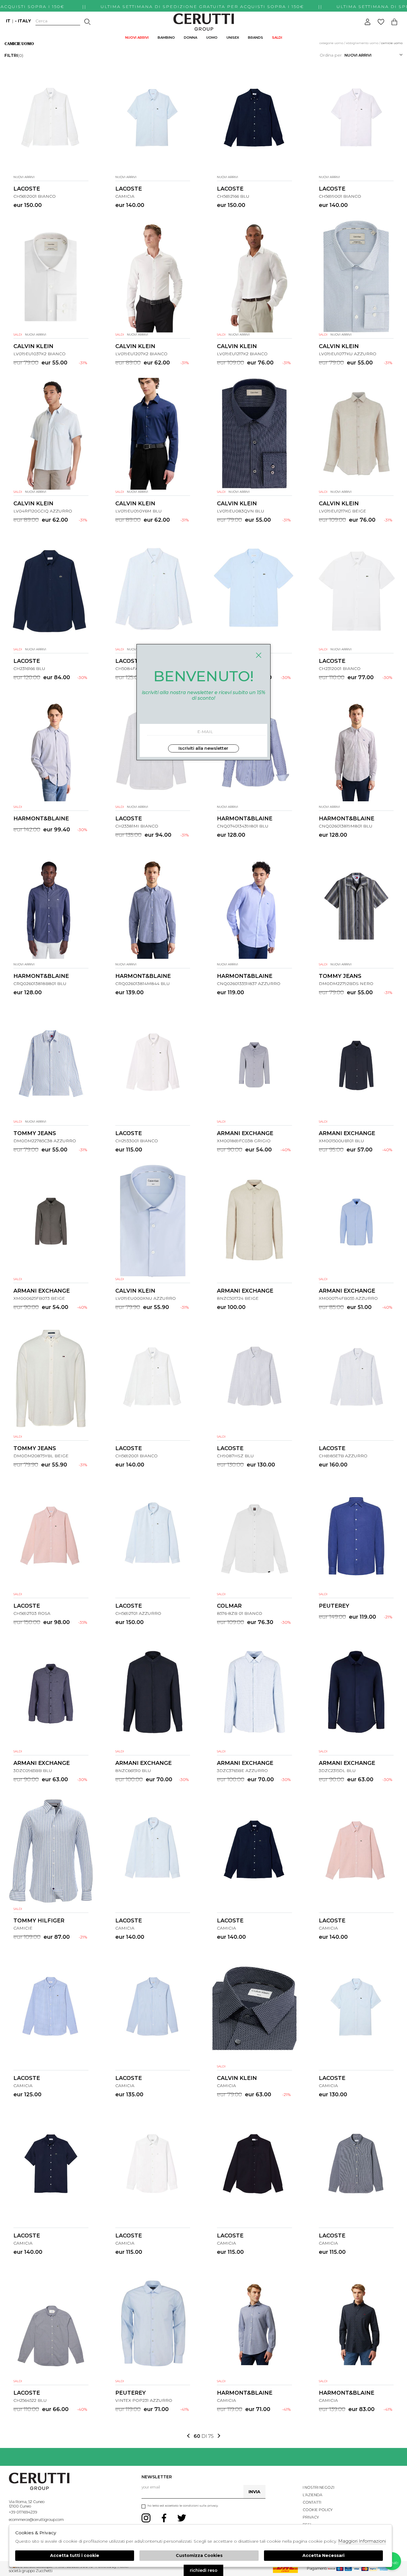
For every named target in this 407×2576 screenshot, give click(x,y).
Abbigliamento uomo (362, 43)
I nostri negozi (319, 2487)
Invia (254, 2492)
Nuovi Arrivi (137, 38)
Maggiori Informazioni (362, 2541)
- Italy (23, 21)
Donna (191, 38)
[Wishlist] (381, 22)
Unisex (233, 38)
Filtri (14, 55)
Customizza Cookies (199, 2555)
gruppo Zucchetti (37, 2571)
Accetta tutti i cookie (75, 2555)
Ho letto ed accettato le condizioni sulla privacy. (183, 2506)
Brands (255, 38)
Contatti (312, 2502)
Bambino (166, 38)
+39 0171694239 (23, 2512)
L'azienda (313, 2495)
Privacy (311, 2517)
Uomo (212, 38)
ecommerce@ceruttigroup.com (36, 2520)
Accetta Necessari (323, 2555)
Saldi (277, 38)
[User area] (368, 22)
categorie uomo (331, 43)
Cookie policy (318, 2510)
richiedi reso (204, 2570)
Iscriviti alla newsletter (203, 748)
